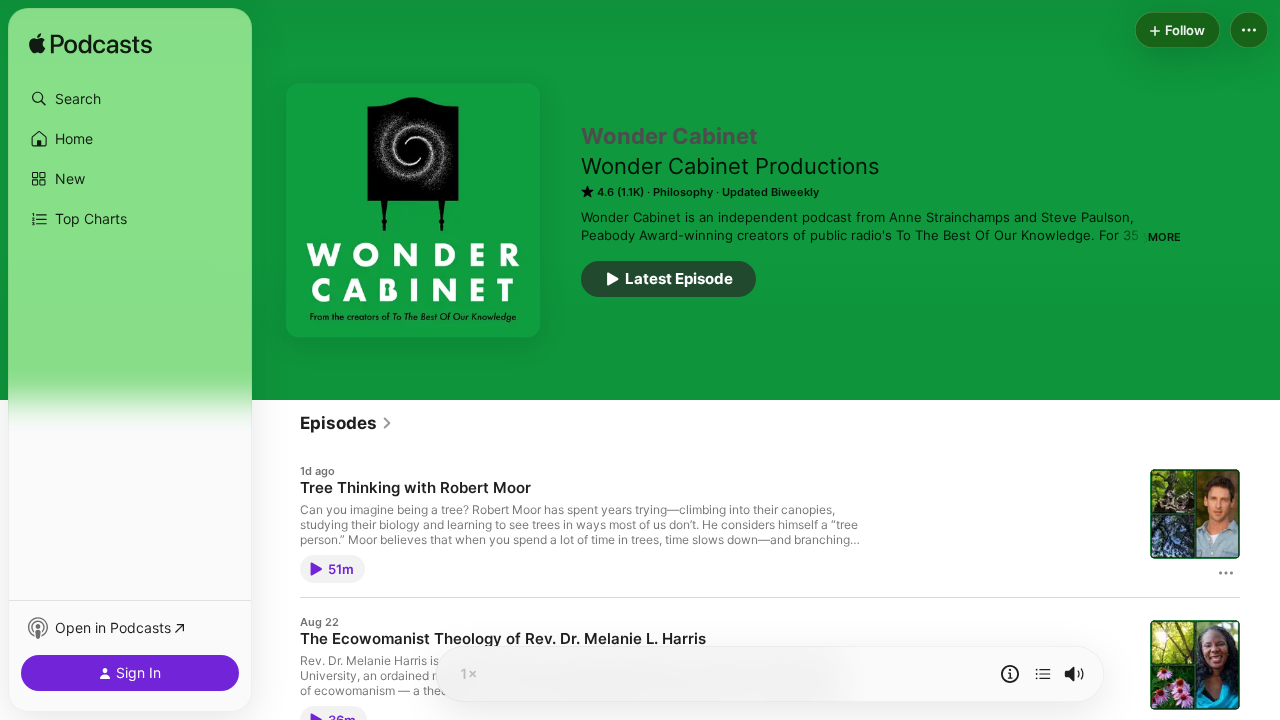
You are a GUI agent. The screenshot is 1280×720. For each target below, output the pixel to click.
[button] (130, 99)
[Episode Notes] (1010, 674)
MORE (1164, 237)
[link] (346, 423)
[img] (90, 45)
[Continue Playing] (1043, 674)
